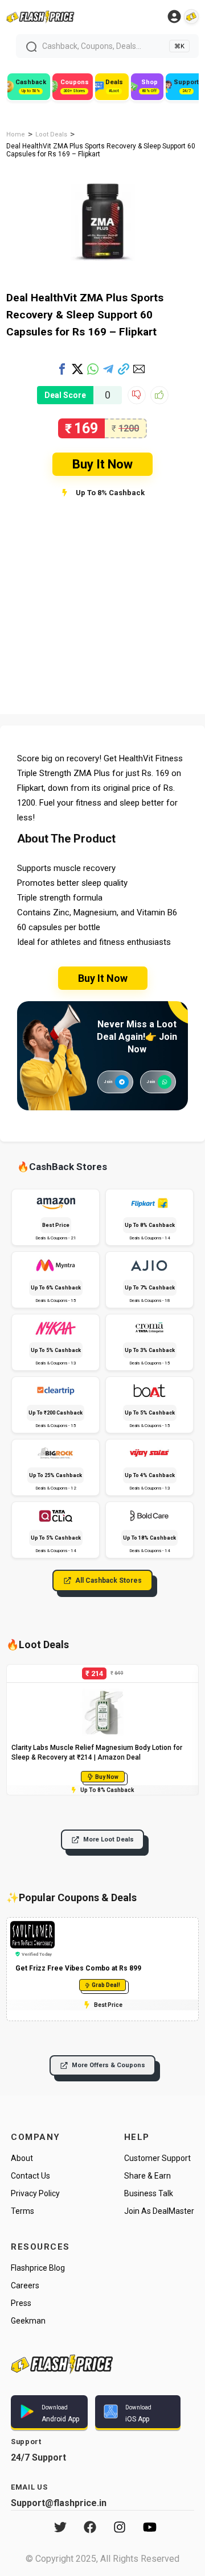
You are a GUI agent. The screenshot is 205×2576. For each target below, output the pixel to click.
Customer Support (157, 2158)
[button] (62, 369)
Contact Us (30, 2176)
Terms (22, 2211)
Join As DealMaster (159, 2211)
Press (21, 2303)
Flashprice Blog (38, 2268)
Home (16, 134)
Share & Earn (147, 2176)
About (22, 2158)
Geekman (28, 2321)
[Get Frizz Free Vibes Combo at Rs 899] (32, 1926)
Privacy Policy (35, 2193)
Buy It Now (102, 464)
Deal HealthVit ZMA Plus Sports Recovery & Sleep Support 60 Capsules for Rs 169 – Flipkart (85, 315)
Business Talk (149, 2193)
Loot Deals (51, 134)
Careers (25, 2285)
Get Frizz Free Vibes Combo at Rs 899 (78, 1968)
